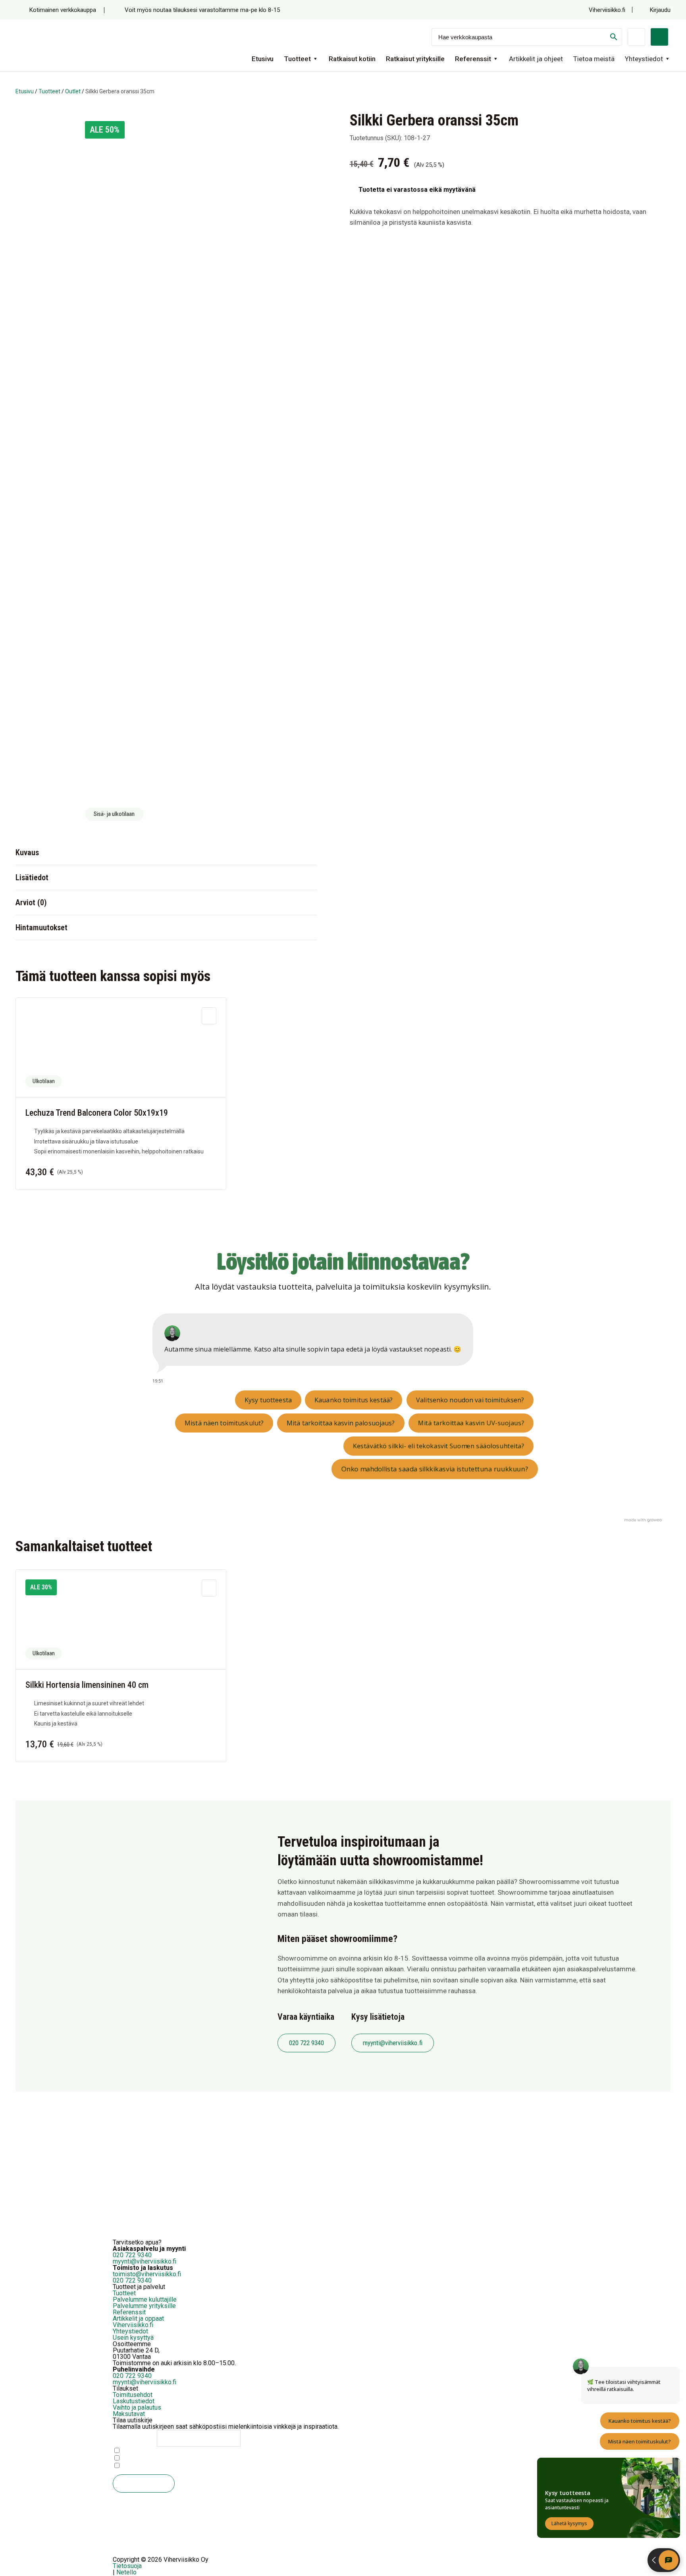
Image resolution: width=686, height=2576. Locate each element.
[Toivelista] (636, 37)
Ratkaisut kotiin (352, 59)
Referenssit (473, 59)
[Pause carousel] (122, 2556)
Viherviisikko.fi (608, 10)
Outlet (73, 91)
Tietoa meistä (594, 59)
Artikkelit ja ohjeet (536, 59)
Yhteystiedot (644, 59)
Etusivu (263, 59)
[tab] (166, 852)
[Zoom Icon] (302, 125)
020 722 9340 (306, 2043)
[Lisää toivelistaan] (209, 1016)
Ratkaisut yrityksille (415, 59)
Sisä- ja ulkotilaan (114, 814)
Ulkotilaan (44, 1081)
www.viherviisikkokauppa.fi (122, 2406)
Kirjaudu (660, 10)
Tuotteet (297, 59)
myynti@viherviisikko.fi (393, 2043)
